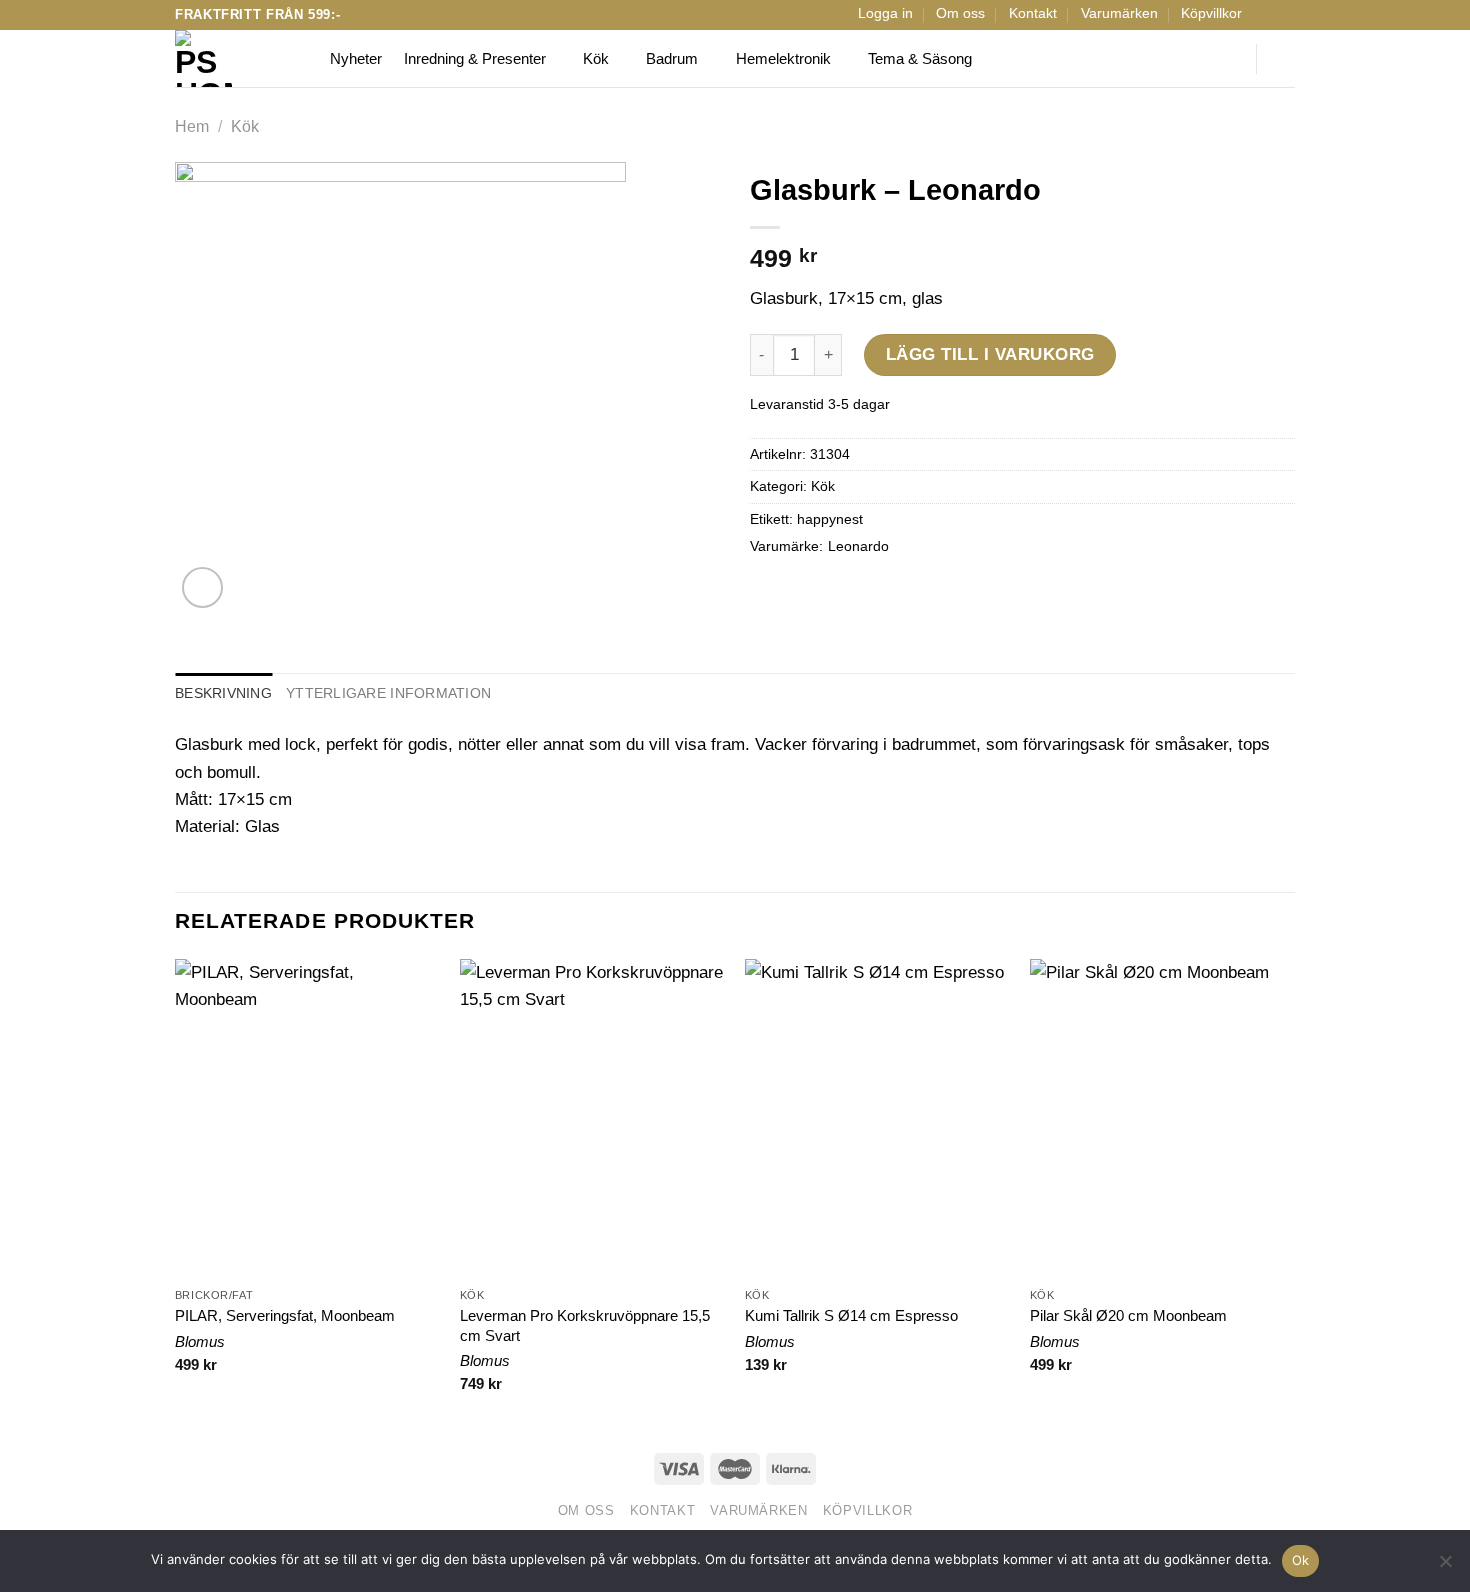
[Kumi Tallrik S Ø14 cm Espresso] (877, 1118)
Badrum (672, 58)
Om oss (960, 13)
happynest (830, 519)
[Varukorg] (1285, 59)
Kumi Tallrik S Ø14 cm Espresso (851, 1315)
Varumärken (1119, 13)
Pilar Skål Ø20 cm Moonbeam (1128, 1315)
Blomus (200, 1341)
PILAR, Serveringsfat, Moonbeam (285, 1315)
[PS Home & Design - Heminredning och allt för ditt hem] (237, 58)
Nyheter (356, 58)
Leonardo (858, 546)
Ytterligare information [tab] (388, 693)
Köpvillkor (1211, 13)
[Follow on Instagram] (1284, 14)
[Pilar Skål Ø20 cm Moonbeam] (1162, 1118)
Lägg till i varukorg (990, 354)
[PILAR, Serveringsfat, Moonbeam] (307, 1118)
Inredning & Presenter (475, 58)
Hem (192, 126)
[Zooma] (202, 587)
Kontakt (1033, 13)
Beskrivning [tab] (223, 693)
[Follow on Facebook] (1264, 14)
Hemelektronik (783, 58)
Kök (596, 58)
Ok (1301, 1560)
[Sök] (1228, 59)
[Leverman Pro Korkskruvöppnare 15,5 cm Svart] (592, 1118)
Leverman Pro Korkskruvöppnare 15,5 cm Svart (585, 1325)
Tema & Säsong (920, 58)
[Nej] (1445, 1567)
